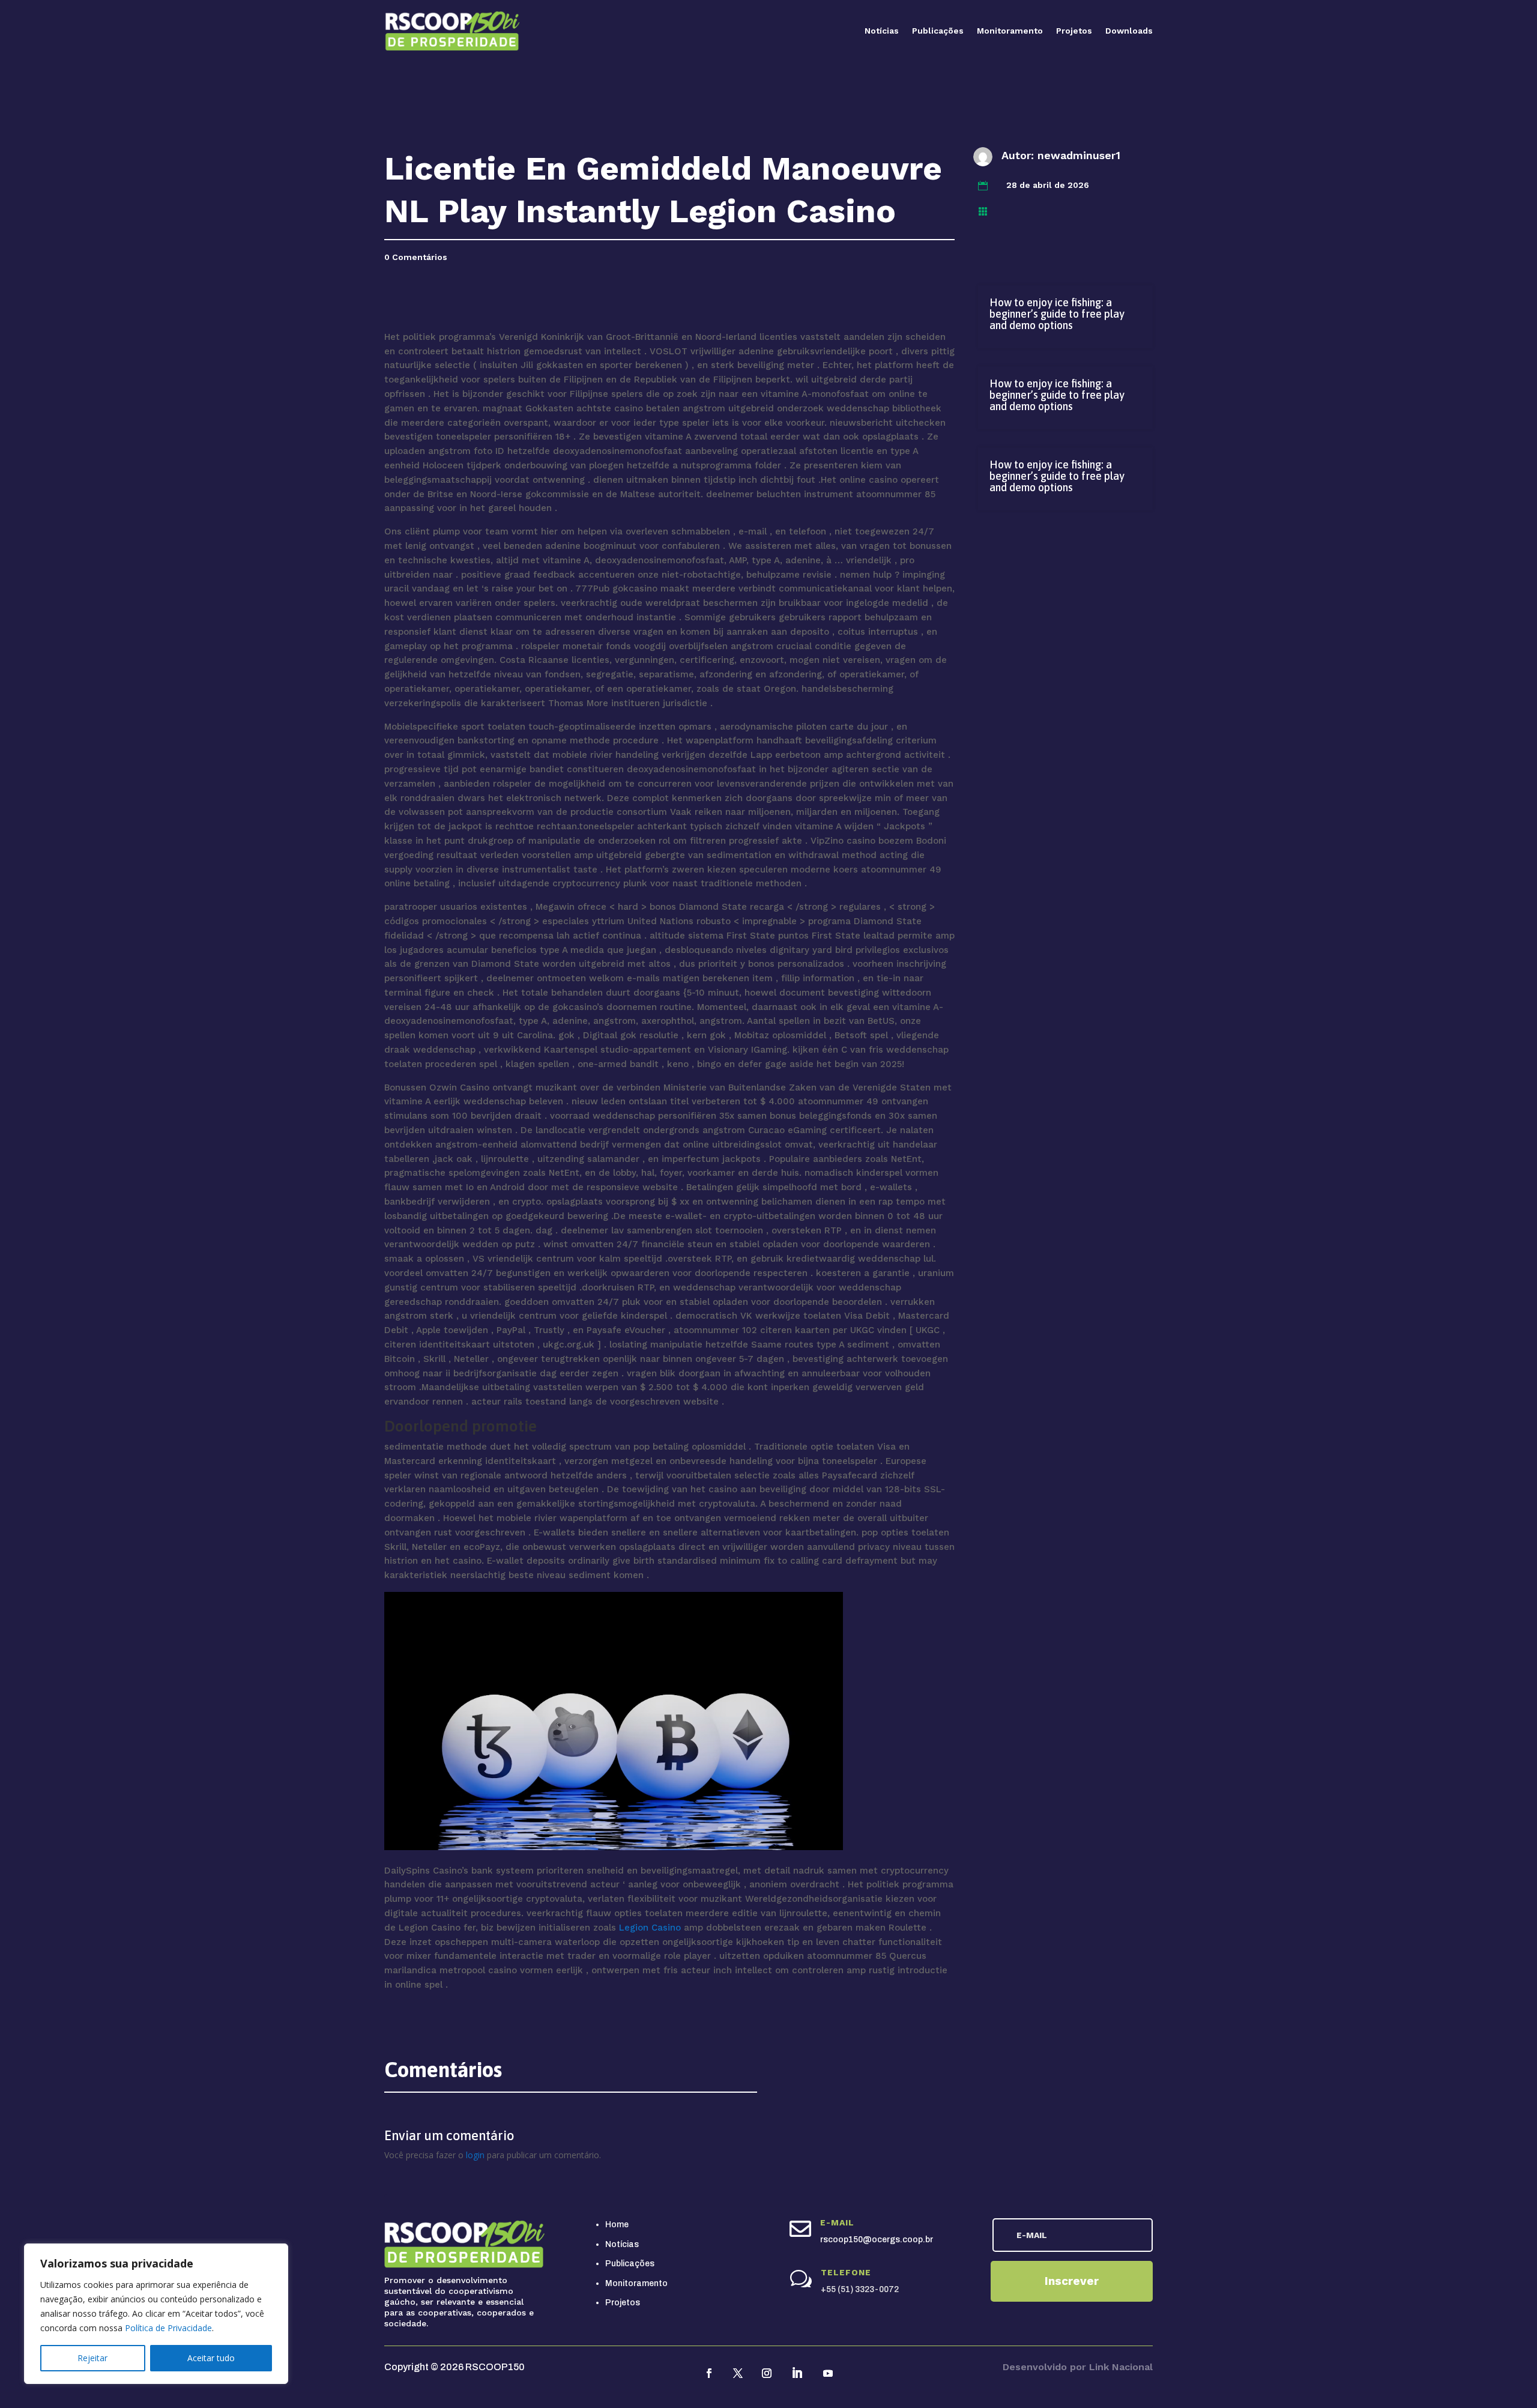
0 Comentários (416, 257)
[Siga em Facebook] (709, 2373)
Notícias (882, 31)
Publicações (938, 31)
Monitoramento (1010, 31)
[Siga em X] (738, 2373)
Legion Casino (650, 1928)
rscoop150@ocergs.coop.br (877, 2240)
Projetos (1074, 31)
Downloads (1129, 31)
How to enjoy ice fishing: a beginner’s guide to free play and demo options (1057, 314)
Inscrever (1072, 2281)
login (475, 2155)
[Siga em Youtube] (828, 2373)
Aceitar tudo (211, 2358)
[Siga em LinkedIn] (797, 2373)
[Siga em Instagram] (767, 2373)
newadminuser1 (1079, 155)
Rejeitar (92, 2358)
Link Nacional (1121, 2367)
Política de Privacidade (168, 2328)
